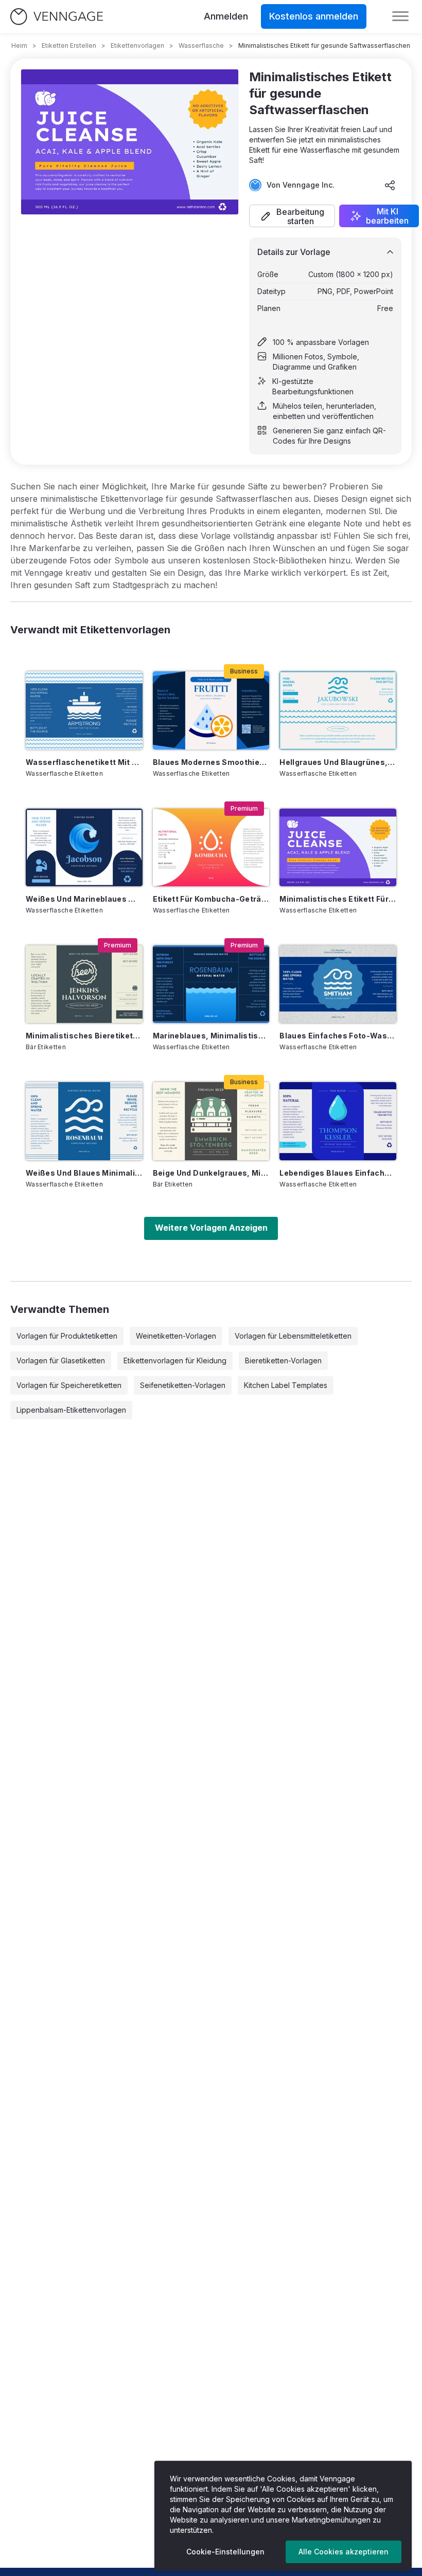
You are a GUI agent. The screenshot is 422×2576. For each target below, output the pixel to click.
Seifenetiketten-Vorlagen (183, 1385)
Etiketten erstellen (69, 45)
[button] (292, 216)
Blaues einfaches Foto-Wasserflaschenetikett (338, 1036)
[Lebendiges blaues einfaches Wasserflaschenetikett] (338, 1121)
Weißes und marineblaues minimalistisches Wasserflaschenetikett (84, 899)
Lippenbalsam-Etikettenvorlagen (71, 1410)
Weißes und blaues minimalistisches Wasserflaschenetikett (84, 1173)
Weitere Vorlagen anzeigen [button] (211, 1228)
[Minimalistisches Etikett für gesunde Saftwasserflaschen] (338, 847)
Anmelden (226, 16)
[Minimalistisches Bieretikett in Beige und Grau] (84, 984)
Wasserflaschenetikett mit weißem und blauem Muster (84, 762)
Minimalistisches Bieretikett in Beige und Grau (84, 1036)
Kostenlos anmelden (314, 16)
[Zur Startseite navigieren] (57, 17)
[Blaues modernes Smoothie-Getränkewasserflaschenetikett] (211, 710)
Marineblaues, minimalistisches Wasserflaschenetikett (211, 1036)
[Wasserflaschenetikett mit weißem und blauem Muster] (84, 710)
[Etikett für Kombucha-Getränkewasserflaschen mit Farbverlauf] (211, 847)
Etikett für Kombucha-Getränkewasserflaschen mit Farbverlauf (211, 899)
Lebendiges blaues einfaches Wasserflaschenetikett (338, 1173)
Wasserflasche (201, 45)
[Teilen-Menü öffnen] (390, 185)
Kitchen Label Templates (286, 1385)
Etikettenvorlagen (137, 45)
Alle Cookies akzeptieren (344, 2552)
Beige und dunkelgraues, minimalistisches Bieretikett (211, 1173)
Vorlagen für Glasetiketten (61, 1360)
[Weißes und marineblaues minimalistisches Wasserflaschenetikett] (84, 847)
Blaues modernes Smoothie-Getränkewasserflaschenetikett (211, 762)
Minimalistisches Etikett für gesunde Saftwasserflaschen (338, 899)
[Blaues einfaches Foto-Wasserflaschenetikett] (338, 984)
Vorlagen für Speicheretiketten (69, 1385)
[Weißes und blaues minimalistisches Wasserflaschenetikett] (84, 1121)
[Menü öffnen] (400, 16)
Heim (19, 45)
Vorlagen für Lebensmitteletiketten (293, 1336)
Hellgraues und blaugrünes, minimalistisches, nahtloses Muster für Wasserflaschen (338, 762)
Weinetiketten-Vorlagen (176, 1336)
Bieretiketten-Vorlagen (283, 1360)
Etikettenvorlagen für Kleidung (175, 1360)
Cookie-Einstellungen (225, 2552)
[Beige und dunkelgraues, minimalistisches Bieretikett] (211, 1121)
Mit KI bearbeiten (387, 216)
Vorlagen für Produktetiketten (67, 1336)
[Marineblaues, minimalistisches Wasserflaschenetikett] (211, 984)
